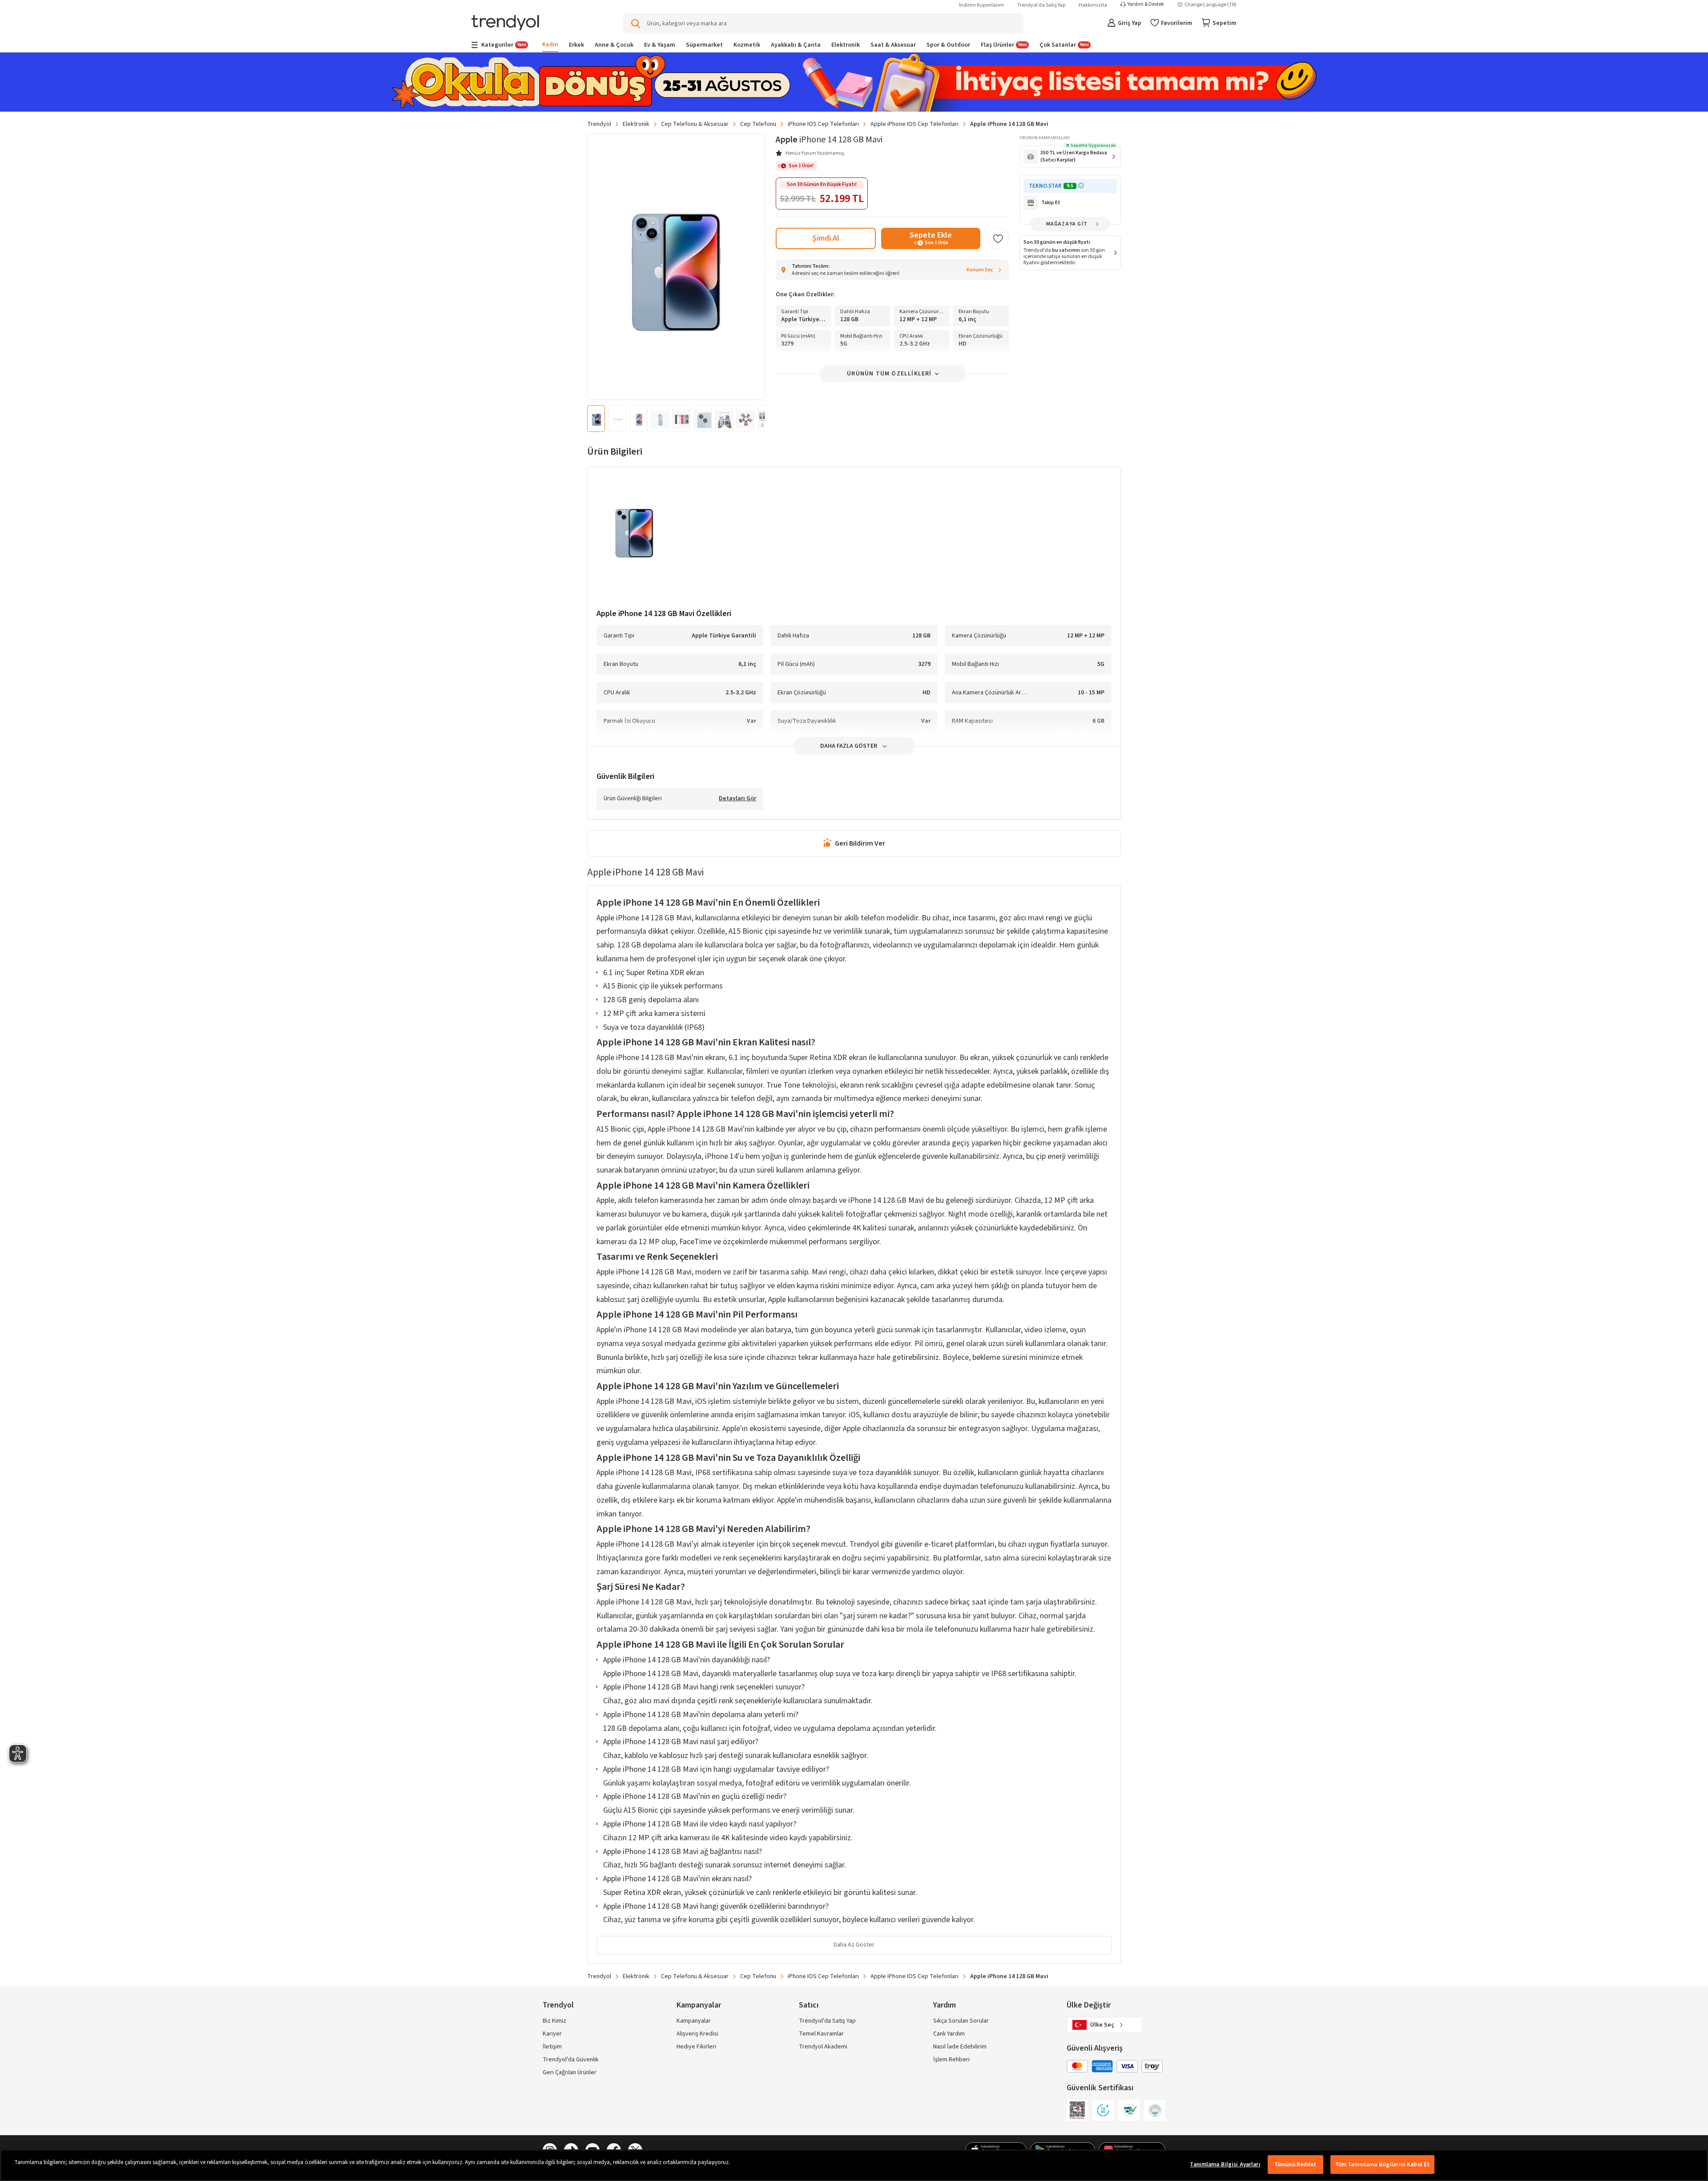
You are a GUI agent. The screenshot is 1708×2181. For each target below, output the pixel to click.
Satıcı (809, 2005)
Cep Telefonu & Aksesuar (695, 124)
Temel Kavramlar (821, 2034)
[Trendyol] (505, 23)
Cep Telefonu (758, 124)
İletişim (552, 2047)
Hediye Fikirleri (696, 2047)
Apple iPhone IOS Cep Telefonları (914, 124)
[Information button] (1081, 186)
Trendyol (599, 124)
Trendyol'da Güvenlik (571, 2060)
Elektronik (636, 124)
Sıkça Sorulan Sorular (961, 2021)
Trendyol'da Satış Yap (1041, 5)
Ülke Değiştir (1089, 2005)
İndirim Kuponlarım (981, 5)
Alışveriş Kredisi (697, 2034)
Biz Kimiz (554, 2021)
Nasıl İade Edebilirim (960, 2047)
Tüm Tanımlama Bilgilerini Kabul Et (1382, 2165)
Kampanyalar (694, 2021)
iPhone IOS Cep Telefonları (823, 124)
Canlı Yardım (949, 2034)
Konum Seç (980, 270)
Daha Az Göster (854, 1945)
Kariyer (552, 2034)
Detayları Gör (737, 799)
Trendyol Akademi (823, 2047)
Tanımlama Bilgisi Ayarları (1225, 2165)
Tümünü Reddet (1295, 2165)
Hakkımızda (1093, 5)
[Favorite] (998, 238)
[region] (854, 2165)
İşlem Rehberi (951, 2060)
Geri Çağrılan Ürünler (570, 2072)
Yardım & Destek (1146, 4)
